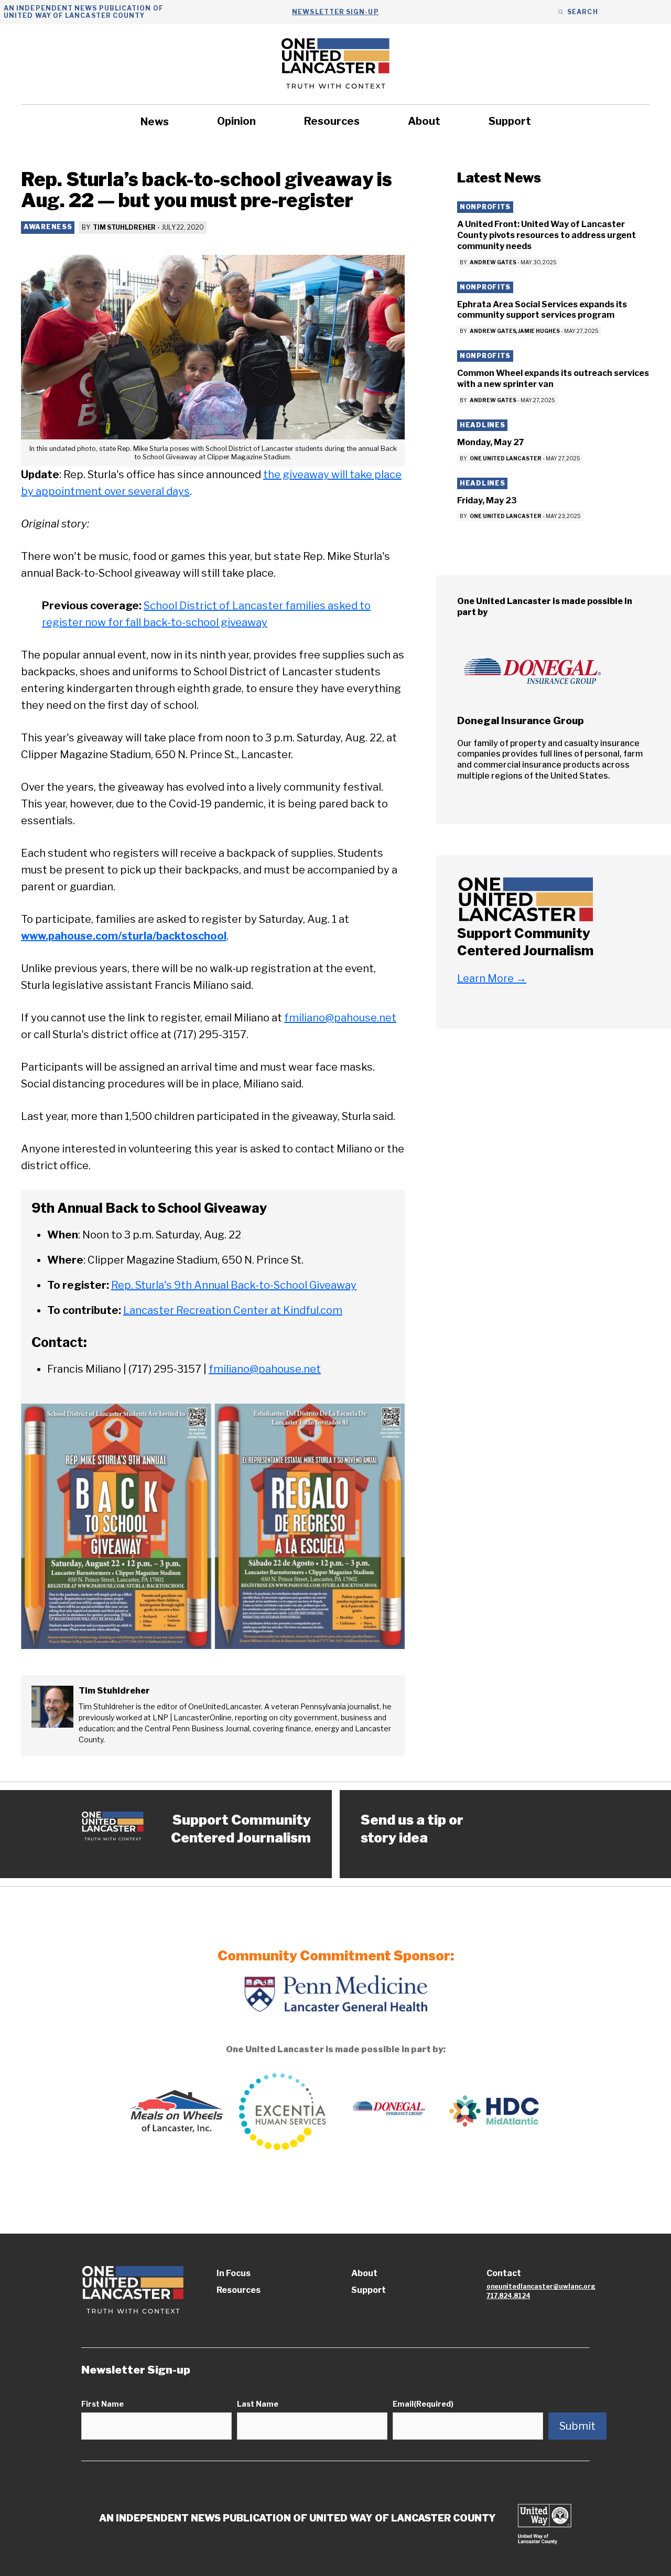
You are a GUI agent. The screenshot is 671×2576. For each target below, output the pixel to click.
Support (510, 121)
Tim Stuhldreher (124, 227)
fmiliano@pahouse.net (340, 1018)
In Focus (234, 2273)
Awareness (48, 227)
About (424, 121)
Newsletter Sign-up (335, 12)
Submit (577, 2426)
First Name (102, 2404)
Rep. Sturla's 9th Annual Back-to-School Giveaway (234, 1285)
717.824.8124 (508, 2296)
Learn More (492, 978)
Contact (504, 2273)
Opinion (236, 121)
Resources (332, 121)
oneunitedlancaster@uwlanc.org (541, 2286)
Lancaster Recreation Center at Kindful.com (233, 1310)
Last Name (258, 2404)
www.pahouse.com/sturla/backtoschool (124, 936)
